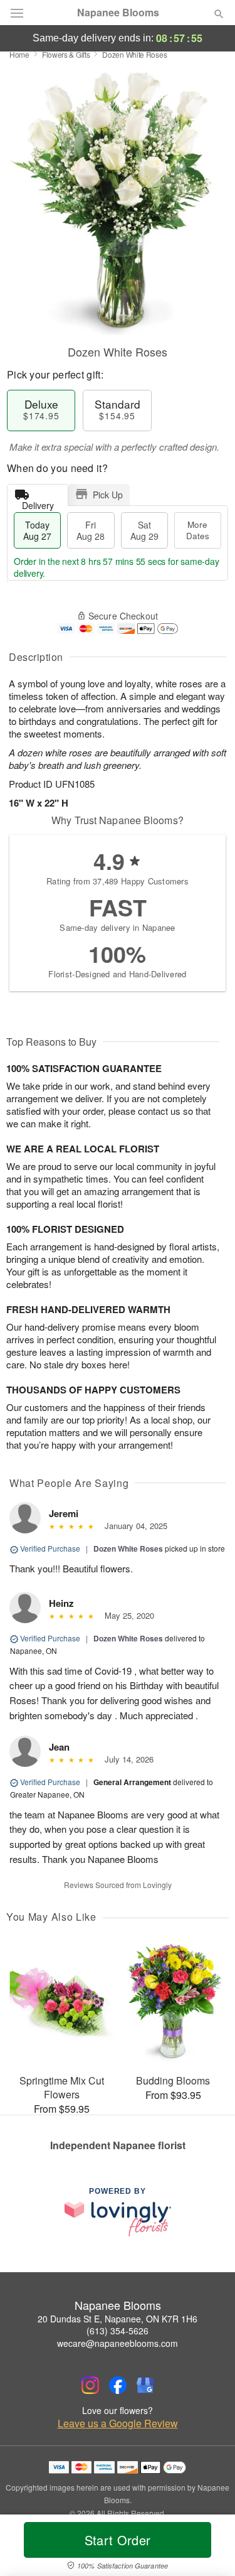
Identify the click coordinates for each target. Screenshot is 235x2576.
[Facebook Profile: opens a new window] (118, 2385)
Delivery (38, 502)
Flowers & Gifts (66, 54)
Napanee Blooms (118, 13)
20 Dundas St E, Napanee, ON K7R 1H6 (118, 2319)
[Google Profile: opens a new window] (145, 2385)
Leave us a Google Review (118, 2423)
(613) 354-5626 (118, 2331)
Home (19, 54)
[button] (208, 2548)
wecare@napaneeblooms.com (118, 2343)
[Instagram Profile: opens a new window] (90, 2385)
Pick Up (108, 495)
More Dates (198, 530)
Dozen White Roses (128, 1548)
